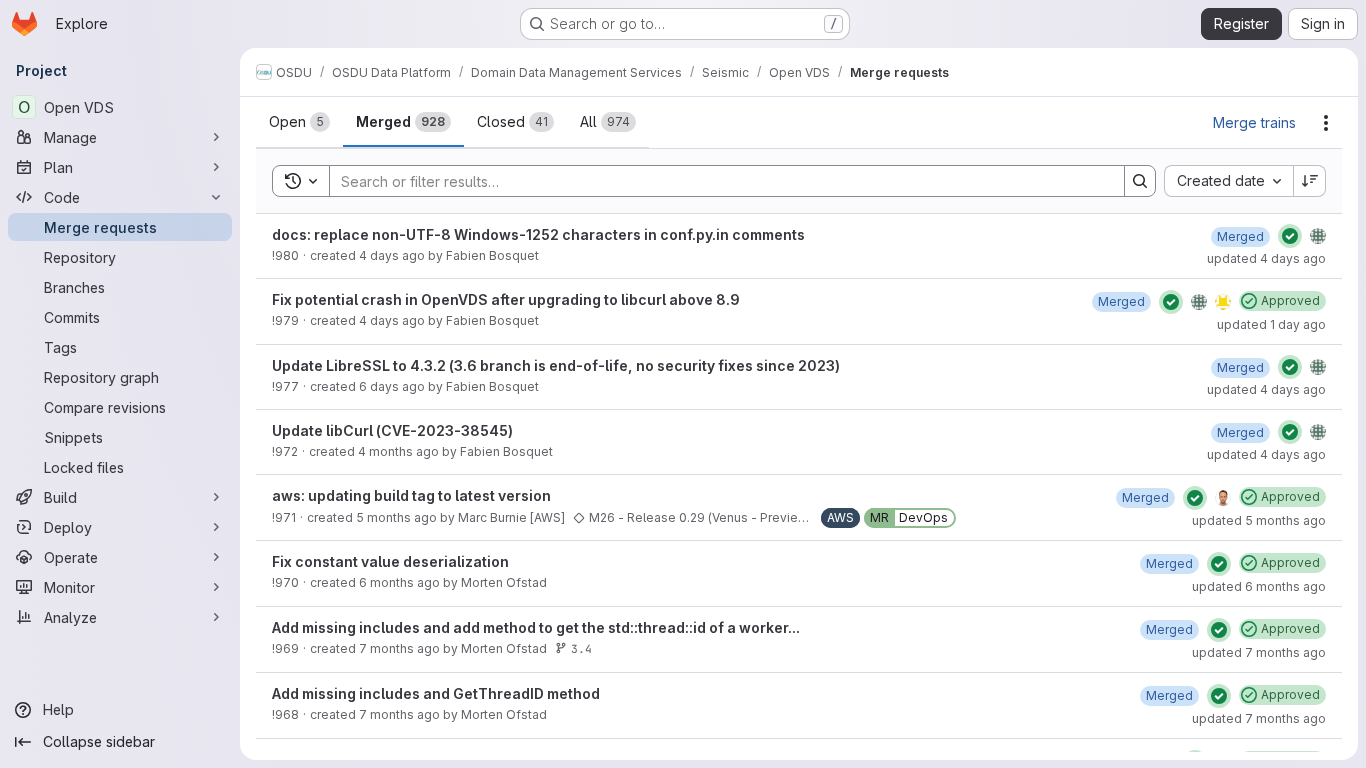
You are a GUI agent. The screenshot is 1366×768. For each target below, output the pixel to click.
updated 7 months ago (1259, 652)
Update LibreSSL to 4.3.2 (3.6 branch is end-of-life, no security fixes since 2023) (556, 365)
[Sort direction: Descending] (1310, 181)
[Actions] (1326, 123)
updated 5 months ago (1259, 520)
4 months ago (398, 451)
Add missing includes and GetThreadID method (436, 693)
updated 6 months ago (1259, 586)
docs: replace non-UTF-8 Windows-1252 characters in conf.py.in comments (538, 234)
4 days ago (392, 255)
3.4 (581, 648)
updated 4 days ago (1266, 258)
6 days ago (392, 386)
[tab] (299, 122)
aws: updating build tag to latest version (411, 495)
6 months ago (399, 582)
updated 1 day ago (1271, 324)
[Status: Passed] (1290, 236)
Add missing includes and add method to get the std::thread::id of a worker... (536, 627)
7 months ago (399, 648)
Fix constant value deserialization (390, 561)
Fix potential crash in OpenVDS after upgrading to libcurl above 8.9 (506, 299)
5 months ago (396, 517)
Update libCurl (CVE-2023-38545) (392, 430)
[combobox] (1228, 181)
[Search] (1140, 181)
